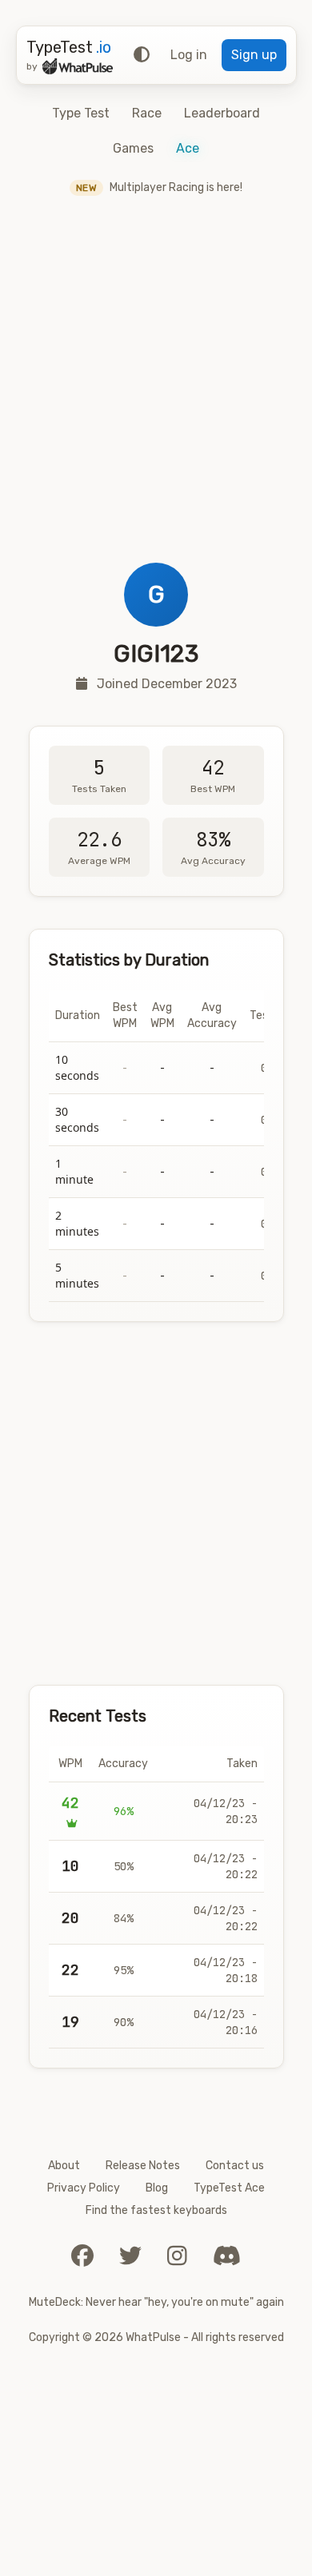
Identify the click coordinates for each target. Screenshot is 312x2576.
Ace (188, 148)
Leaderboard (222, 113)
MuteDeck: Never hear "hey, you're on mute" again (156, 2302)
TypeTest (69, 47)
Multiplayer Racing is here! (159, 187)
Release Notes (143, 2166)
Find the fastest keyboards (156, 2210)
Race (147, 113)
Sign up (254, 55)
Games (133, 148)
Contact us (235, 2166)
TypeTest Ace (229, 2188)
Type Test (81, 113)
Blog (157, 2188)
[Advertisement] (156, 399)
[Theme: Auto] (142, 55)
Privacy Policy (84, 2188)
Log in (189, 55)
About (64, 2166)
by (32, 66)
